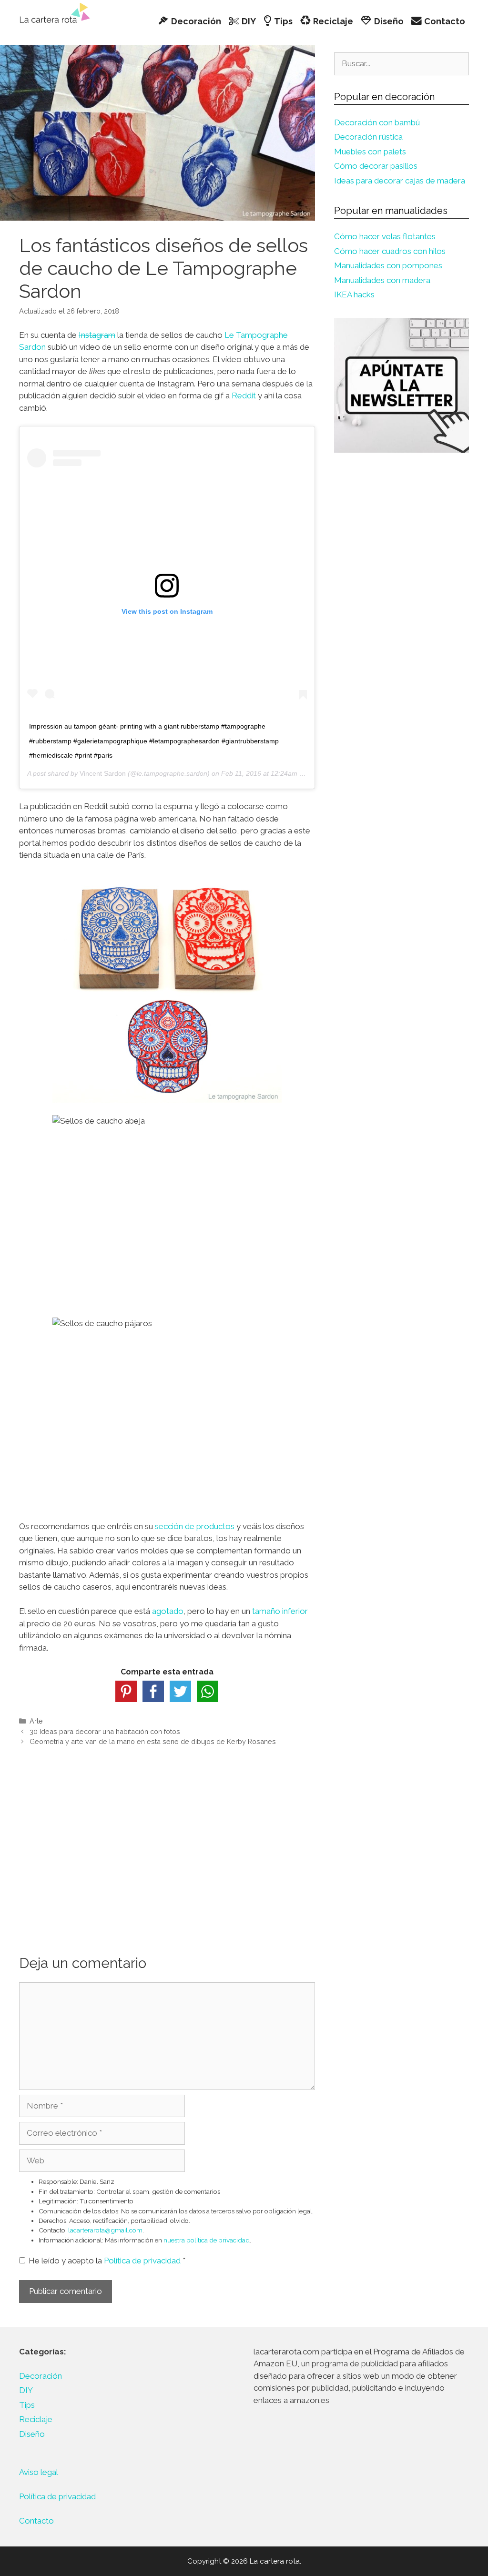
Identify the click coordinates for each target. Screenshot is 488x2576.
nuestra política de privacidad (207, 2240)
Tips (27, 2405)
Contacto (36, 2521)
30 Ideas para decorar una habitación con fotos (105, 1731)
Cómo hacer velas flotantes (385, 236)
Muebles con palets (370, 152)
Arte (36, 1721)
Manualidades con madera (382, 280)
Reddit (244, 396)
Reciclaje (36, 2419)
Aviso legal (39, 2472)
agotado (168, 1611)
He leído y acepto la (107, 2261)
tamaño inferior (280, 1611)
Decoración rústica (368, 137)
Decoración (41, 2376)
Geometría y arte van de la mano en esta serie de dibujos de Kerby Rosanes (153, 1741)
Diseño (32, 2434)
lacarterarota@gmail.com (105, 2230)
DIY (26, 2390)
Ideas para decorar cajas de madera (400, 181)
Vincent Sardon (103, 773)
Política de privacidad (143, 2261)
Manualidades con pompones (388, 265)
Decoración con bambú (377, 122)
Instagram (97, 335)
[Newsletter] (402, 385)
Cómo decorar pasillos (376, 166)
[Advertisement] (167, 1836)
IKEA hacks (354, 294)
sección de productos (195, 1526)
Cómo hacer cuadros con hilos (390, 251)
